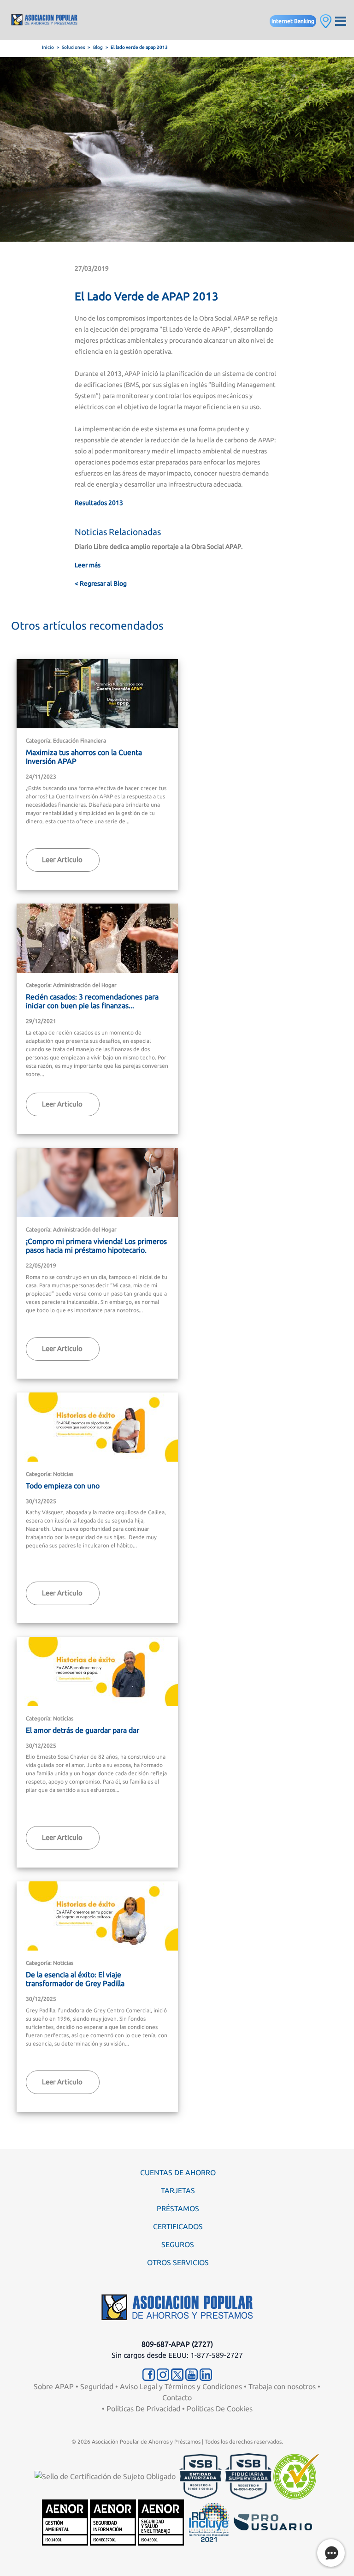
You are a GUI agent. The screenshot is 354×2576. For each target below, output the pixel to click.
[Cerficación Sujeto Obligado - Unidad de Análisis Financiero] (106, 2475)
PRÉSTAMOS (178, 2208)
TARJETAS (178, 2190)
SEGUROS (178, 2244)
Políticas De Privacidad (143, 2409)
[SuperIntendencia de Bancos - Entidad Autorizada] (201, 2475)
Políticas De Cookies (220, 2409)
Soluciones (73, 47)
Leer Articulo (62, 860)
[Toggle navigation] (341, 20)
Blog (98, 47)
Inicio (48, 47)
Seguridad (97, 2386)
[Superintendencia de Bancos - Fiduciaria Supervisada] (248, 2475)
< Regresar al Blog (101, 583)
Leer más (88, 565)
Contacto (177, 2398)
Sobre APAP (54, 2386)
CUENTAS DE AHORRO (178, 2172)
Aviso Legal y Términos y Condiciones (181, 2386)
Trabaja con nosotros (282, 2386)
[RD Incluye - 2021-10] (209, 2522)
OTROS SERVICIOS (178, 2262)
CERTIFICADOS (178, 2226)
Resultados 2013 (99, 503)
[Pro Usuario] (273, 2522)
